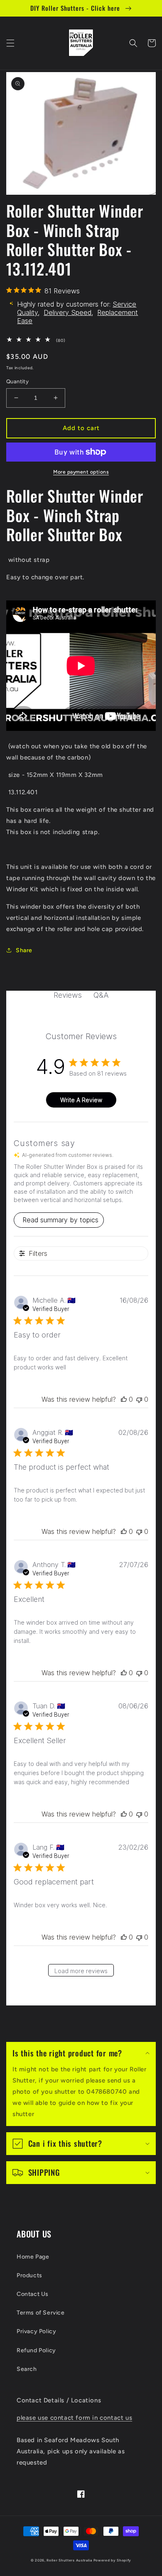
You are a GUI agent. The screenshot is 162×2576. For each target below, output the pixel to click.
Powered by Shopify (113, 2560)
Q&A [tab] (101, 995)
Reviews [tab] (68, 995)
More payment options (81, 472)
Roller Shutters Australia (69, 2560)
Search (27, 2369)
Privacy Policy (36, 2331)
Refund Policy (36, 2350)
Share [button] (24, 950)
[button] (10, 43)
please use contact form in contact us (74, 2418)
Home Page (33, 2257)
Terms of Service (41, 2313)
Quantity (17, 381)
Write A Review (81, 1100)
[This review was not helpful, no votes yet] (139, 1399)
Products (29, 2275)
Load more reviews (81, 1971)
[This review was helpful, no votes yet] (124, 1399)
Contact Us (33, 2294)
